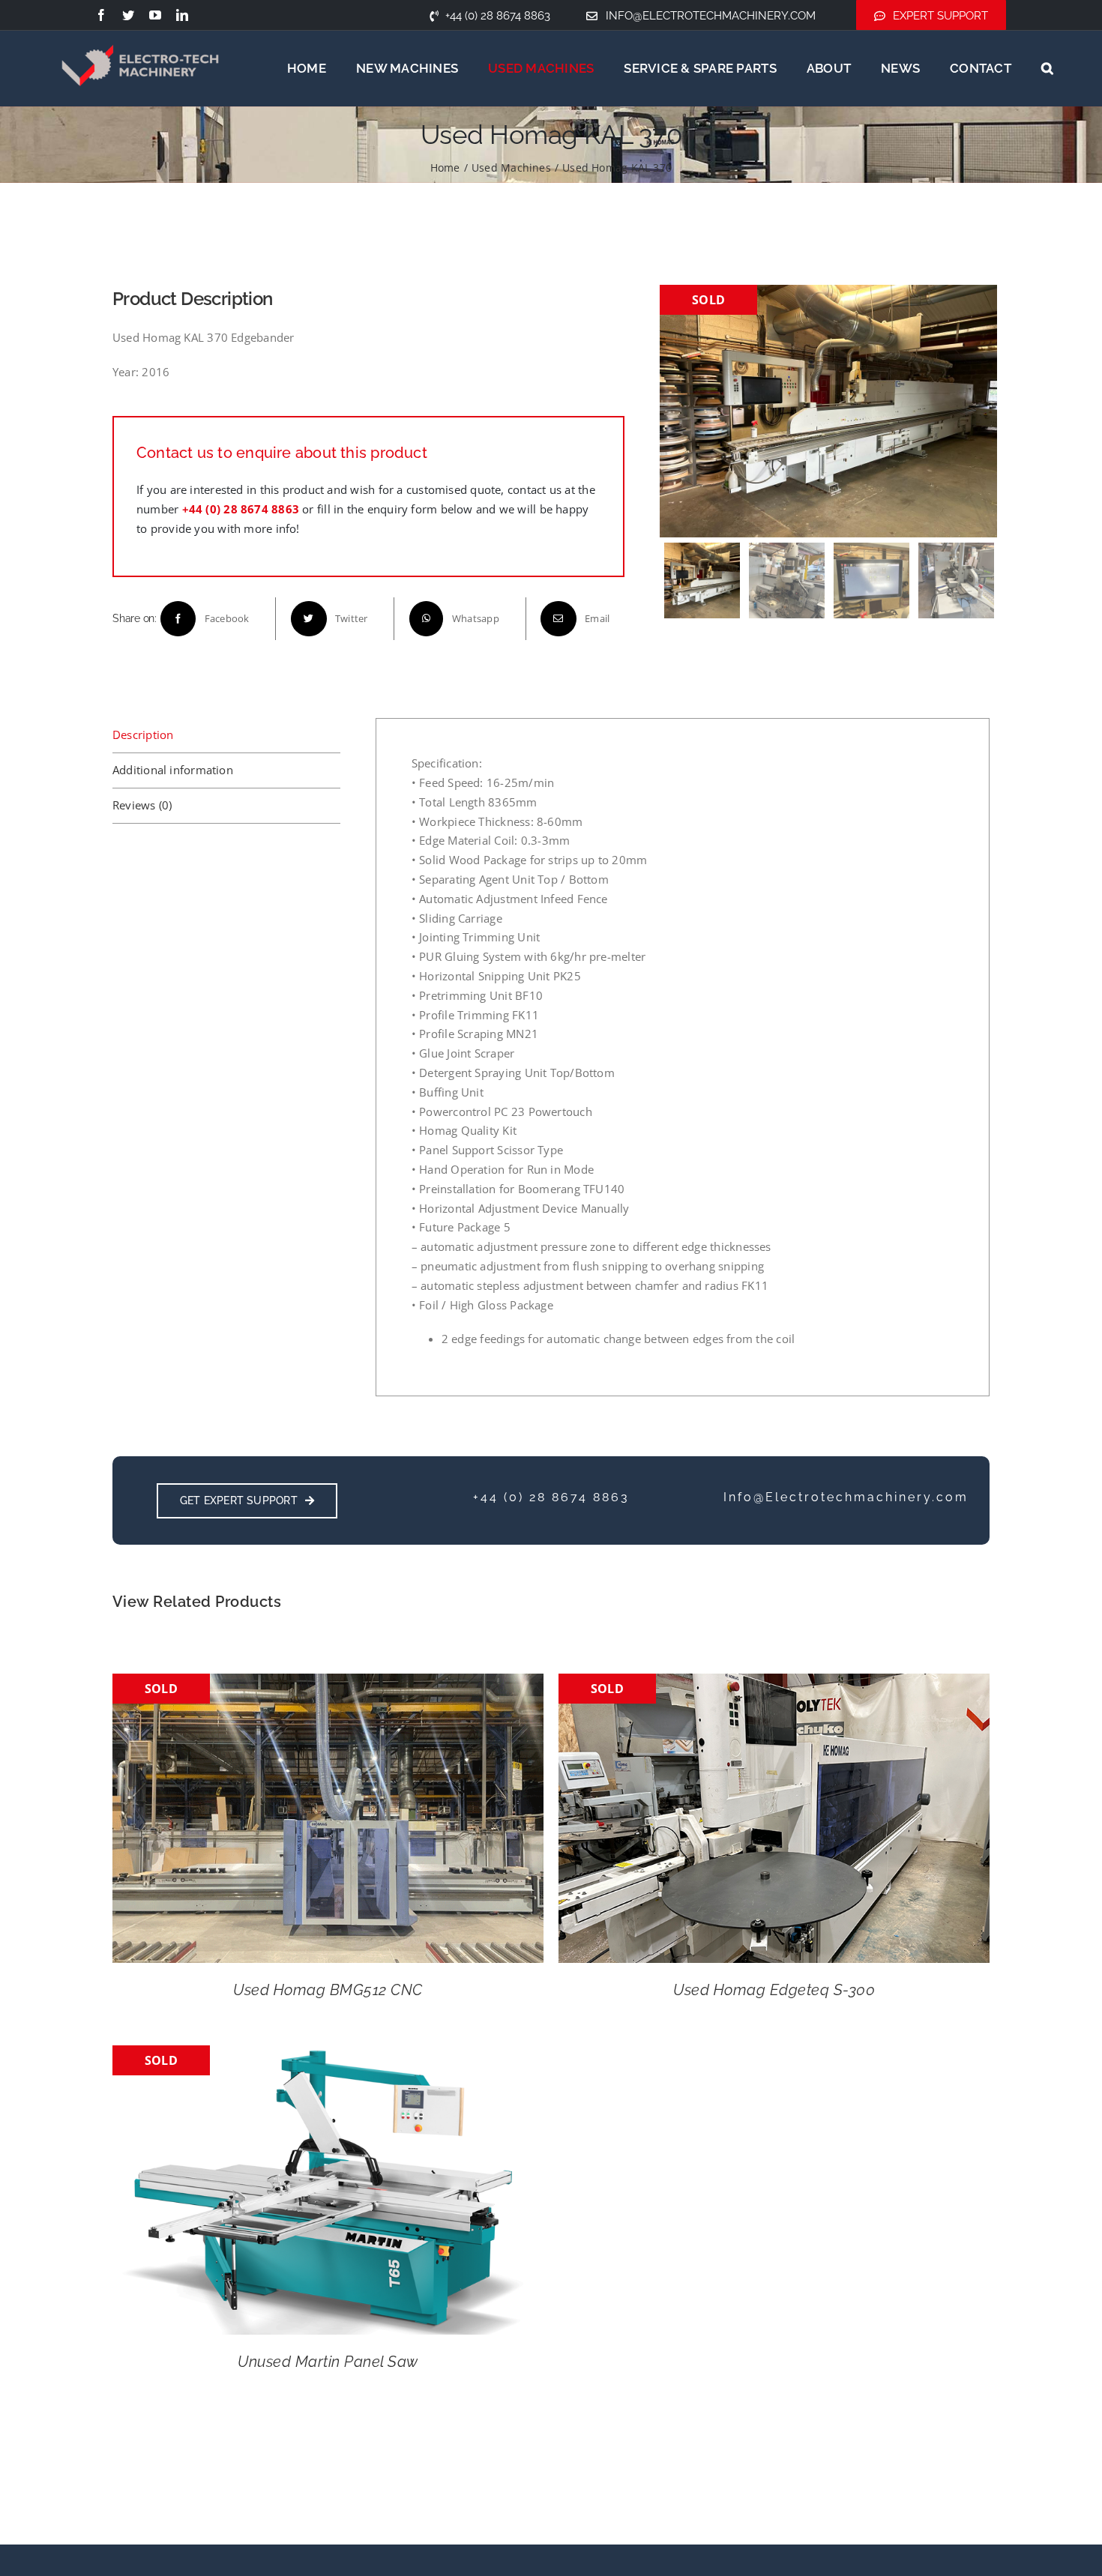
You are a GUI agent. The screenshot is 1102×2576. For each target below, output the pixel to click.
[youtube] (155, 15)
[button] (1047, 68)
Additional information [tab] (173, 770)
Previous (675, 411)
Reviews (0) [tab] (142, 805)
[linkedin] (182, 15)
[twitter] (128, 15)
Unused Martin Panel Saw (328, 2362)
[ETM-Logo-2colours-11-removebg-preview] (140, 30)
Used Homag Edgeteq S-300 (774, 1990)
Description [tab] (143, 735)
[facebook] (101, 15)
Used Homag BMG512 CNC (328, 1990)
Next (983, 411)
